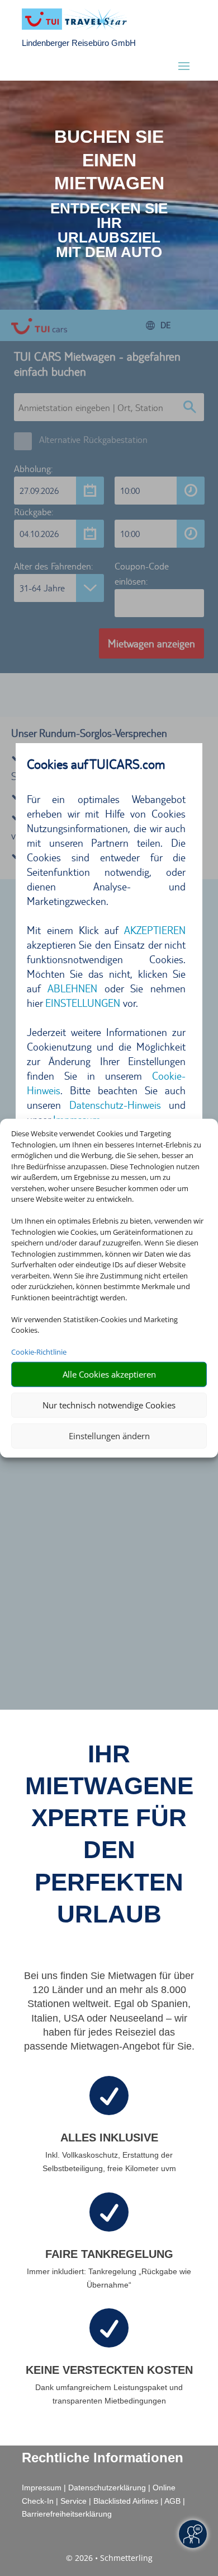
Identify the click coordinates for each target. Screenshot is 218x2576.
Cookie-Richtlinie (39, 1352)
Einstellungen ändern (109, 1436)
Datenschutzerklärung (107, 2488)
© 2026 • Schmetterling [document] (109, 2558)
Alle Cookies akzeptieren (109, 1374)
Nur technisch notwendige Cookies (109, 1405)
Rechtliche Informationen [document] (103, 2458)
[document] (109, 230)
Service (74, 2501)
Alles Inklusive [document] (109, 2138)
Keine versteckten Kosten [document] (109, 2370)
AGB (172, 2501)
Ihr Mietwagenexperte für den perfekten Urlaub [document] (109, 1834)
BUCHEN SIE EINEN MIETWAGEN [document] (109, 160)
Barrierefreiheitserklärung (67, 2514)
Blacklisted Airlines (126, 2501)
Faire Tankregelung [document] (109, 2254)
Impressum (42, 2488)
